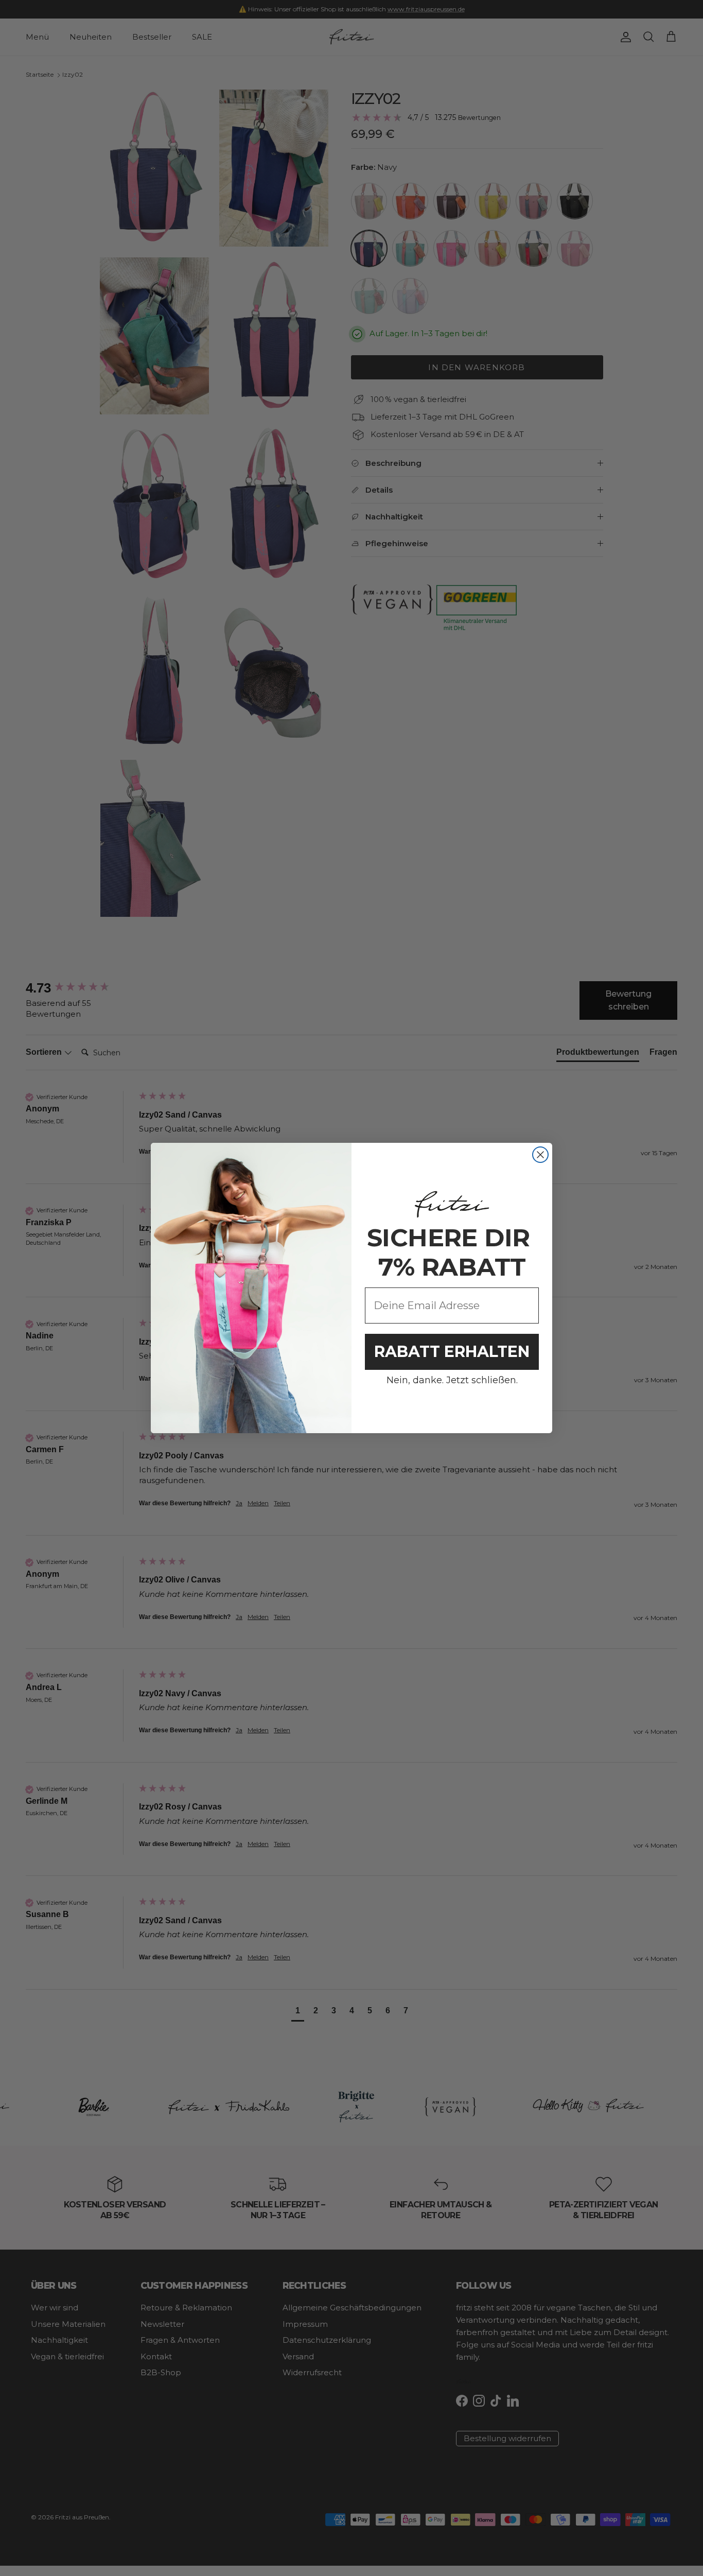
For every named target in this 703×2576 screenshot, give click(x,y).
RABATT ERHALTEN (452, 1352)
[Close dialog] (540, 1155)
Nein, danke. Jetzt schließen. (452, 1380)
